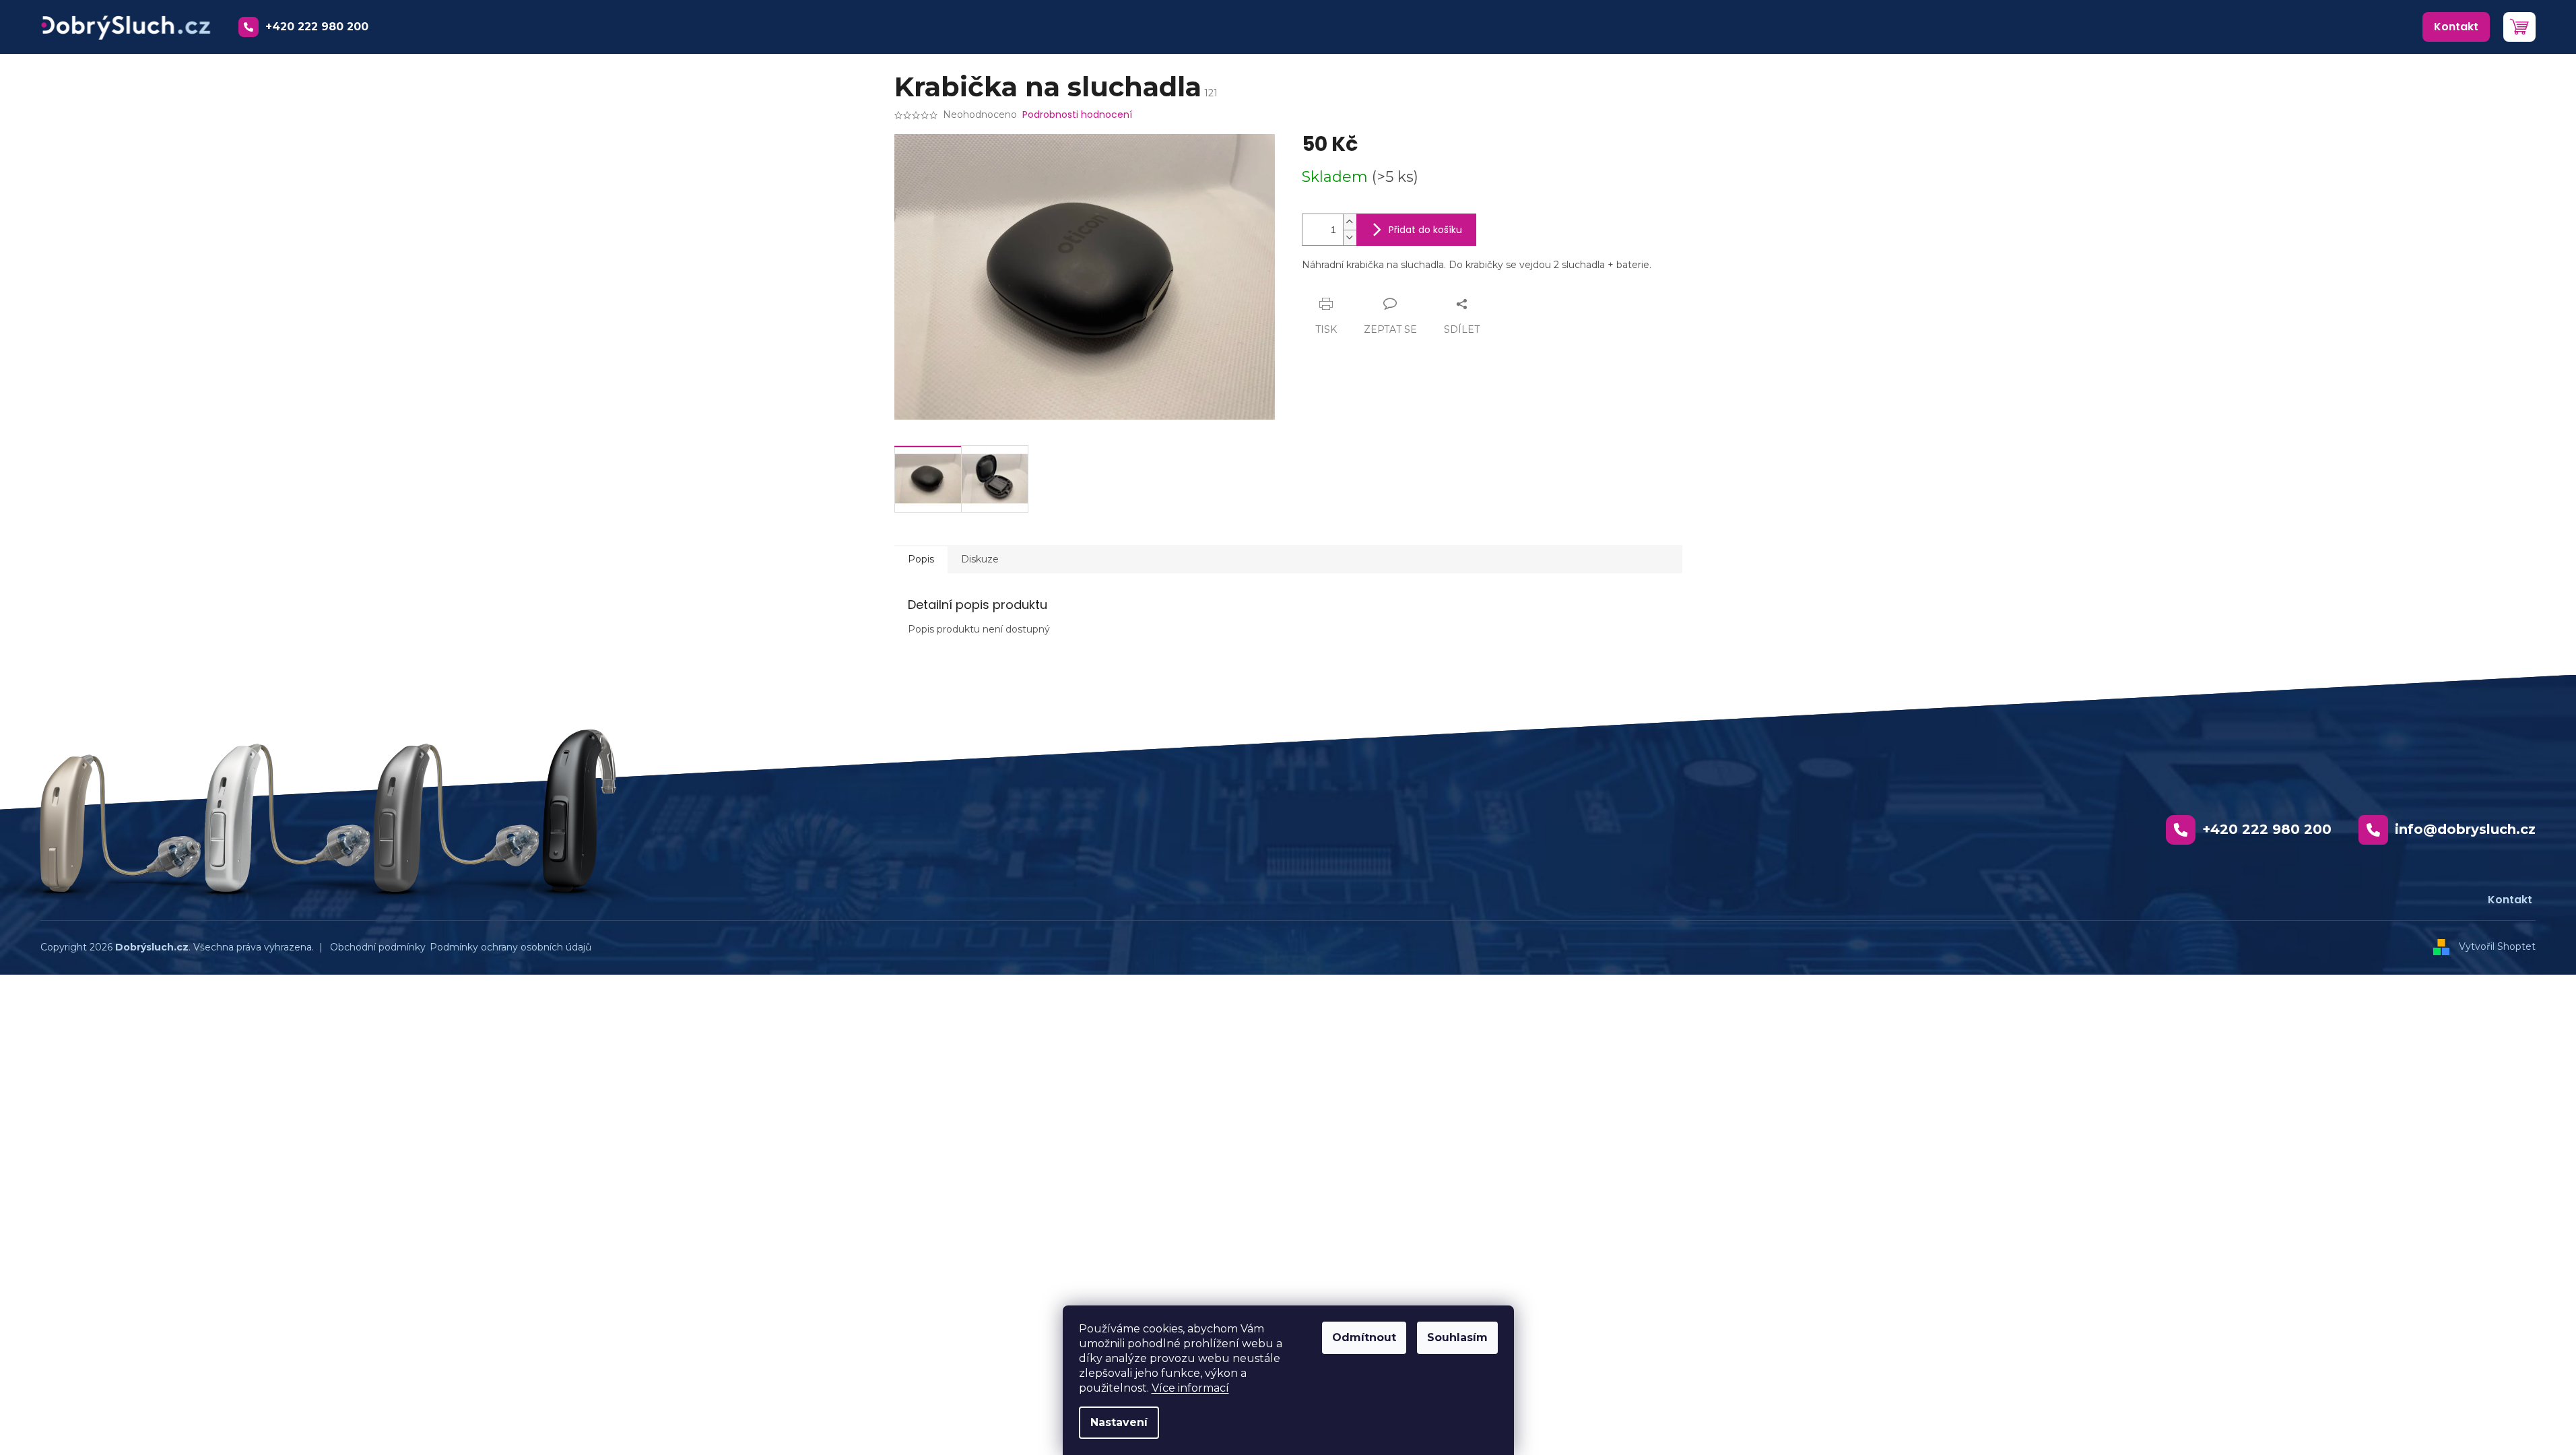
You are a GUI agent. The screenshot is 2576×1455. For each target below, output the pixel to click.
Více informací (1190, 1388)
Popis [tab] (921, 559)
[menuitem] (2456, 27)
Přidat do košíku (1425, 230)
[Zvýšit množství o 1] (1350, 222)
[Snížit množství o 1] (1350, 237)
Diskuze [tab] (980, 559)
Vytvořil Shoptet (2497, 946)
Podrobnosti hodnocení (1077, 115)
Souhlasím (1457, 1337)
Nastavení (1119, 1422)
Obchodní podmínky (378, 947)
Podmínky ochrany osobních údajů (510, 947)
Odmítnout (1364, 1337)
